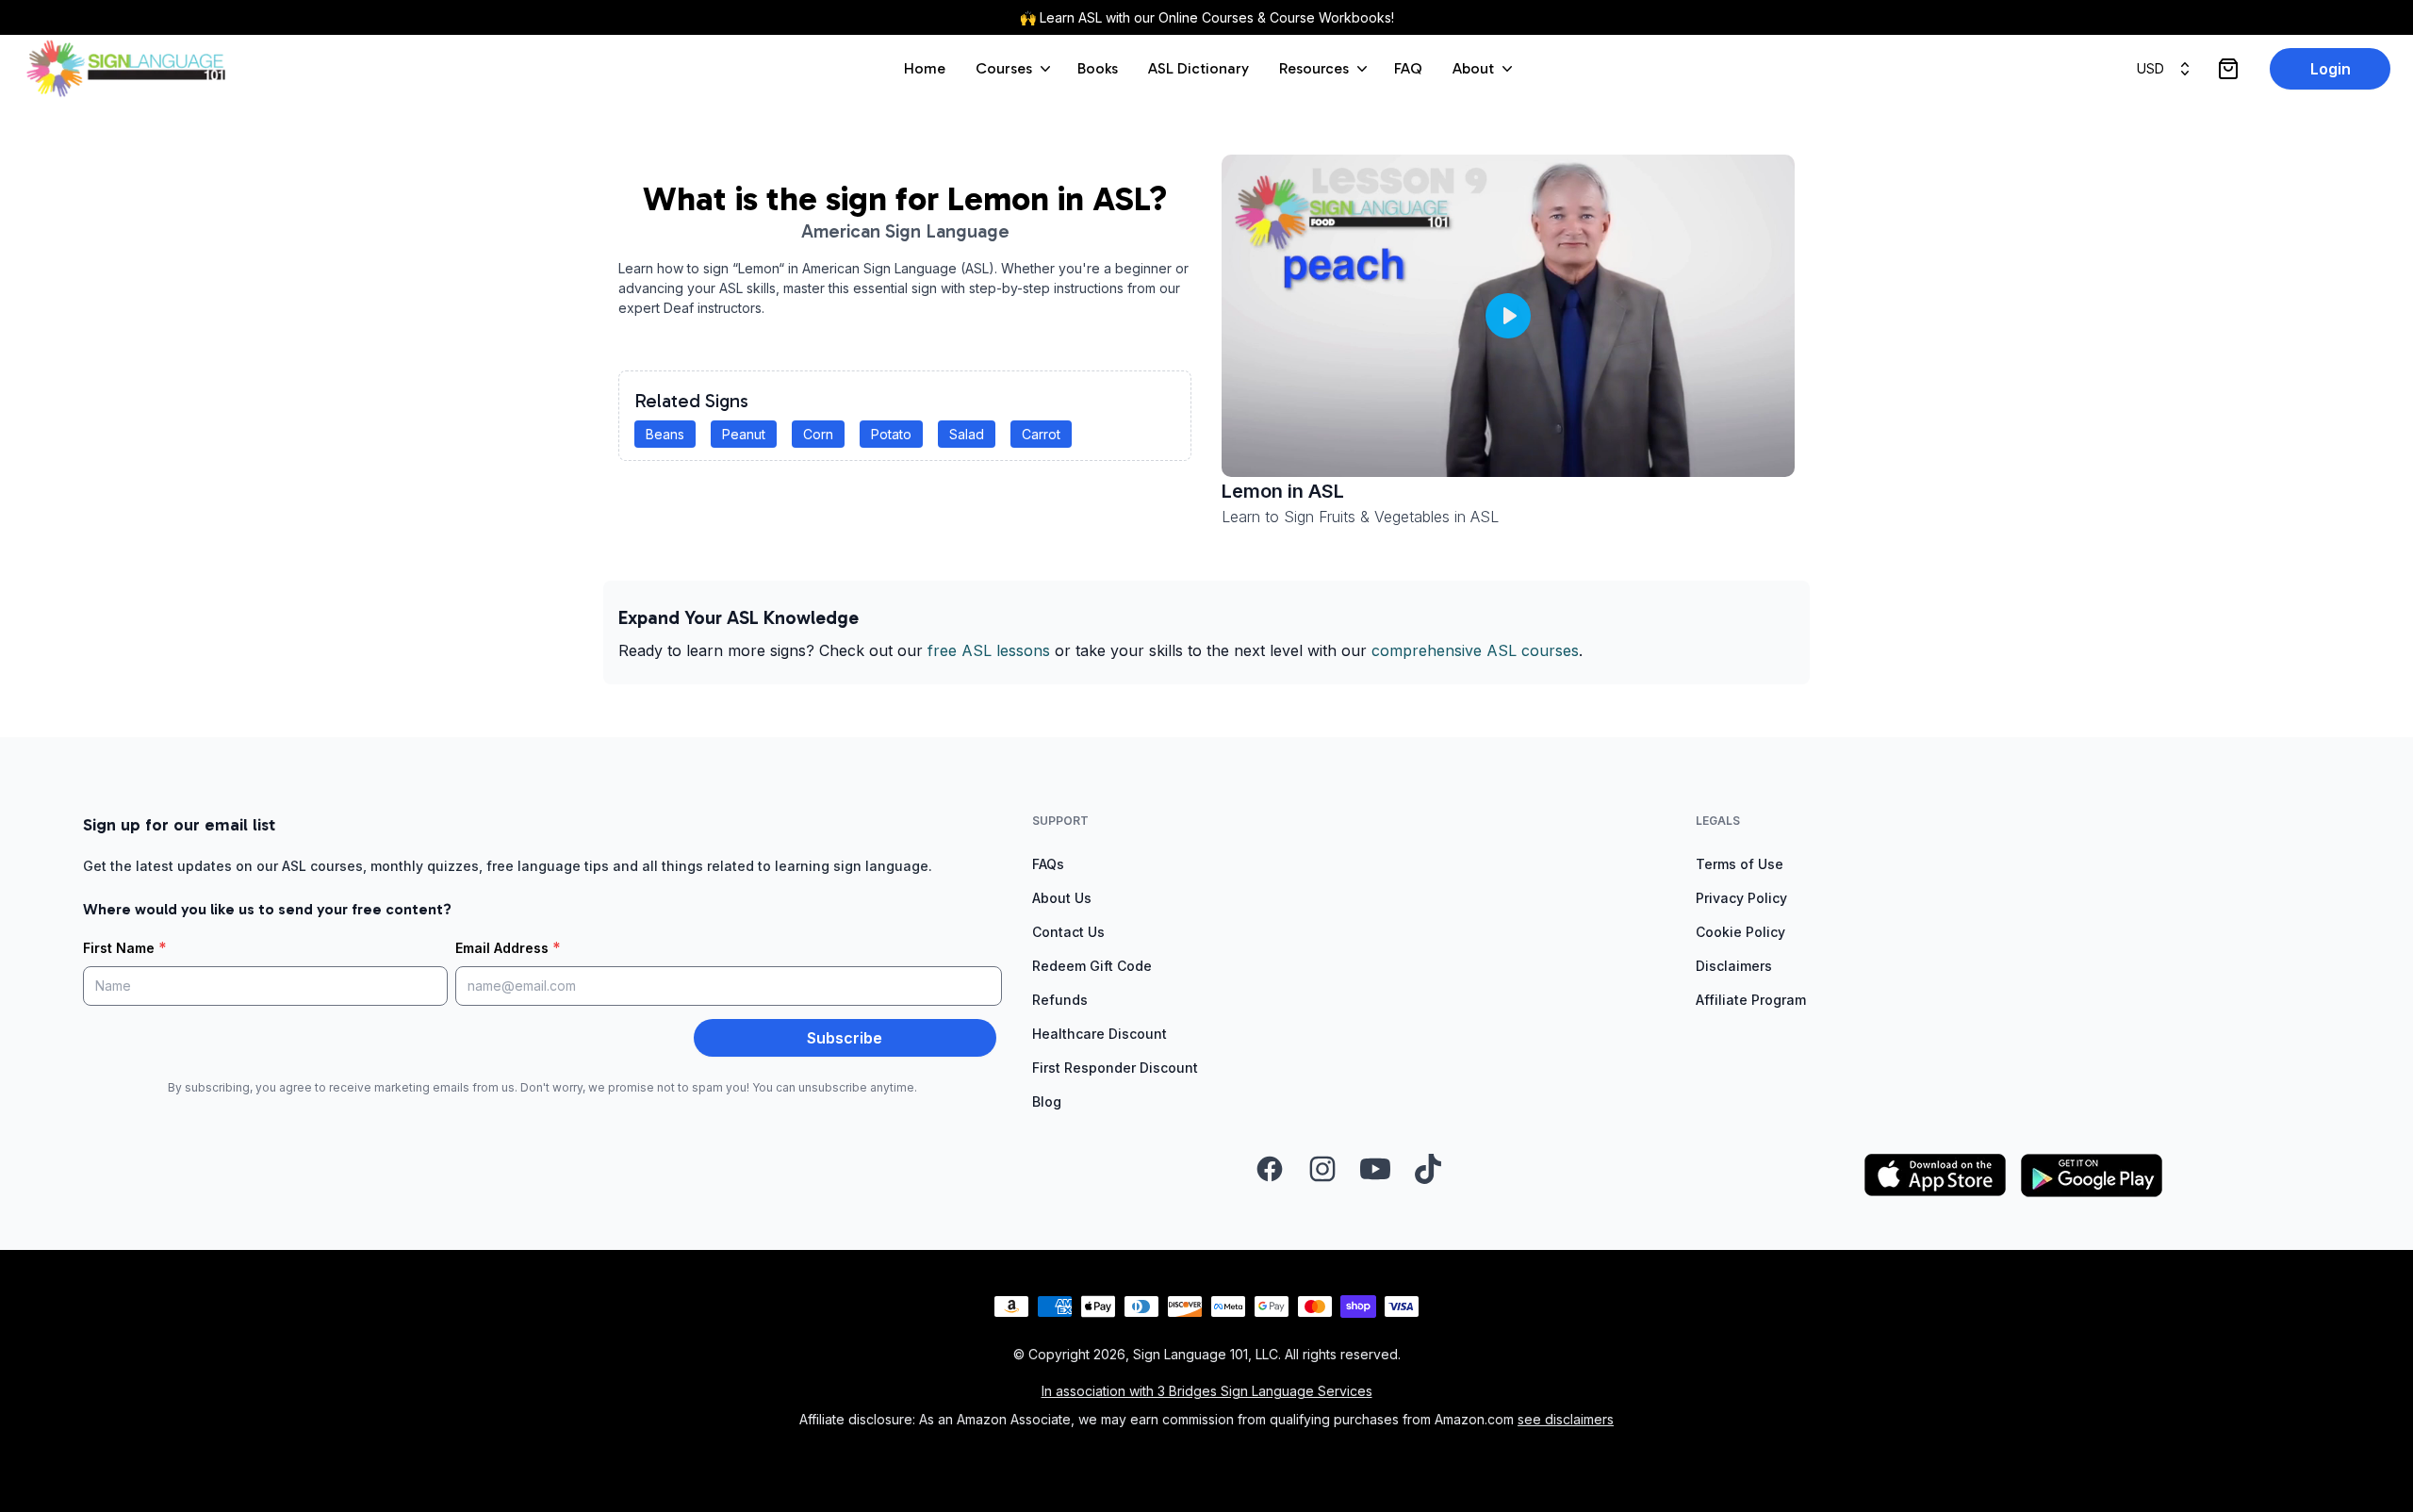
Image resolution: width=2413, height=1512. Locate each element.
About (1473, 68)
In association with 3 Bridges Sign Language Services (1207, 1391)
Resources (1314, 68)
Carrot (1041, 434)
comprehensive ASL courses (1475, 650)
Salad (967, 434)
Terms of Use (1740, 864)
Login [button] (2331, 69)
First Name (125, 947)
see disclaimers (1566, 1419)
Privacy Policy (1741, 898)
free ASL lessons (989, 650)
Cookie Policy (1740, 932)
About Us (1062, 898)
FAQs (1048, 864)
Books (1098, 68)
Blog (1047, 1101)
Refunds (1060, 1000)
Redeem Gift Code (1092, 966)
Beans (665, 434)
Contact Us (1068, 932)
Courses (1004, 68)
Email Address (508, 947)
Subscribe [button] (845, 1038)
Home (925, 68)
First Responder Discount (1115, 1068)
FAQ (1408, 68)
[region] (1508, 316)
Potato (891, 434)
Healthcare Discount (1100, 1034)
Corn (818, 434)
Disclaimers (1734, 966)
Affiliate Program (1751, 1000)
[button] (1508, 316)
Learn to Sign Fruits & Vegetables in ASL (1360, 517)
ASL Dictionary (1198, 68)
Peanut (744, 434)
